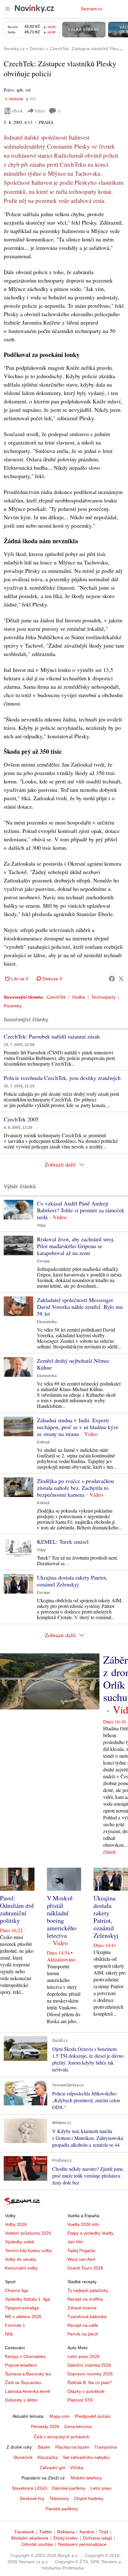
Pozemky (13, 1006)
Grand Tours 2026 (85, 2268)
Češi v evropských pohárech (62, 2437)
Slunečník (23, 2457)
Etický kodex (66, 2538)
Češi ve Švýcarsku (23, 2383)
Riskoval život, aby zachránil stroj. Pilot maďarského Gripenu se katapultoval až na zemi (76, 1246)
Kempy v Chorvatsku (25, 2356)
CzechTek (56, 997)
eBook (17, 111)
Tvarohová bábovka (87, 2317)
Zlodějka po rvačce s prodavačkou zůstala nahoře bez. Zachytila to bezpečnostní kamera (75, 1488)
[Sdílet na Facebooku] (112, 979)
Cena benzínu (78, 2426)
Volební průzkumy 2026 (28, 2233)
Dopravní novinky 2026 (90, 2374)
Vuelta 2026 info (83, 2224)
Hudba (79, 997)
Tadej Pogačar (82, 2250)
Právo (9, 90)
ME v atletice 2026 (23, 2317)
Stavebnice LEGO (29, 2488)
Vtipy (41, 1225)
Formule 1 (15, 2325)
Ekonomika (47, 1322)
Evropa (43, 1261)
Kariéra (87, 2532)
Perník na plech (83, 2334)
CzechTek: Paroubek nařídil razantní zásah (52, 1036)
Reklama (66, 2532)
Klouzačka (48, 2457)
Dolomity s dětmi (21, 2400)
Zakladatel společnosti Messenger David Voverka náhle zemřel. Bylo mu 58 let (80, 1307)
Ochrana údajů (98, 2538)
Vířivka (77, 2468)
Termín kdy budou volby (28, 2250)
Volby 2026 (16, 2224)
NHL (9, 2334)
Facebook (24, 2532)
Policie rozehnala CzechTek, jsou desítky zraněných (62, 1078)
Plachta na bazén (72, 2447)
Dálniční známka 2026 (89, 2365)
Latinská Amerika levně (28, 2391)
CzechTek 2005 (21, 1119)
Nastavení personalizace (82, 2544)
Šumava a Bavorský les (28, 2374)
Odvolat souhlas (37, 2544)
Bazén (44, 2447)
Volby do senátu (21, 2259)
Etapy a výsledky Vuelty (90, 2233)
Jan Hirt (75, 2242)
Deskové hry (32, 2498)
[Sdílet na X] (121, 979)
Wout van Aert (81, 2259)
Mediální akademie (30, 2538)
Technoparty (103, 997)
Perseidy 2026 (45, 2426)
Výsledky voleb (20, 2242)
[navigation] (7, 9)
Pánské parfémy (62, 2509)
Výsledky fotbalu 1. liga (27, 2299)
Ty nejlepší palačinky (88, 2290)
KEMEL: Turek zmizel (63, 1542)
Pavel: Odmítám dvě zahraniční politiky (17, 1909)
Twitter (46, 2532)
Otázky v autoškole (86, 2391)
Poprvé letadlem (21, 2365)
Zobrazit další (60, 1164)
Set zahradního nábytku (86, 2457)
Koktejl (43, 1442)
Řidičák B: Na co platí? (90, 2383)
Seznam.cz (92, 9)
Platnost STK (80, 2400)
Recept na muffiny (85, 2299)
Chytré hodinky (89, 2498)
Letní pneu (101, 2488)
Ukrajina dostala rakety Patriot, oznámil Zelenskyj (72, 1581)
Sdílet (40, 111)
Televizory (59, 2498)
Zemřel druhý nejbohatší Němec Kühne (73, 1364)
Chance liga (17, 2290)
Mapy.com (59, 2416)
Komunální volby (21, 2268)
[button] (18, 1210)
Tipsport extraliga (22, 2308)
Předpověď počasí (93, 2416)
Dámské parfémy (69, 2488)
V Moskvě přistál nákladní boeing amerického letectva (62, 1917)
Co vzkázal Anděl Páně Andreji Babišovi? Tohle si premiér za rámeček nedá (81, 1210)
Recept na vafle (83, 2325)
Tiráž (104, 2532)
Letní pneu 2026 (84, 2356)
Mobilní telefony (86, 2478)
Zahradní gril (52, 2468)
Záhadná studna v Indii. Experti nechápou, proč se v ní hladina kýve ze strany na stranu (78, 1427)
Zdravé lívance (82, 2308)
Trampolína (106, 2447)
